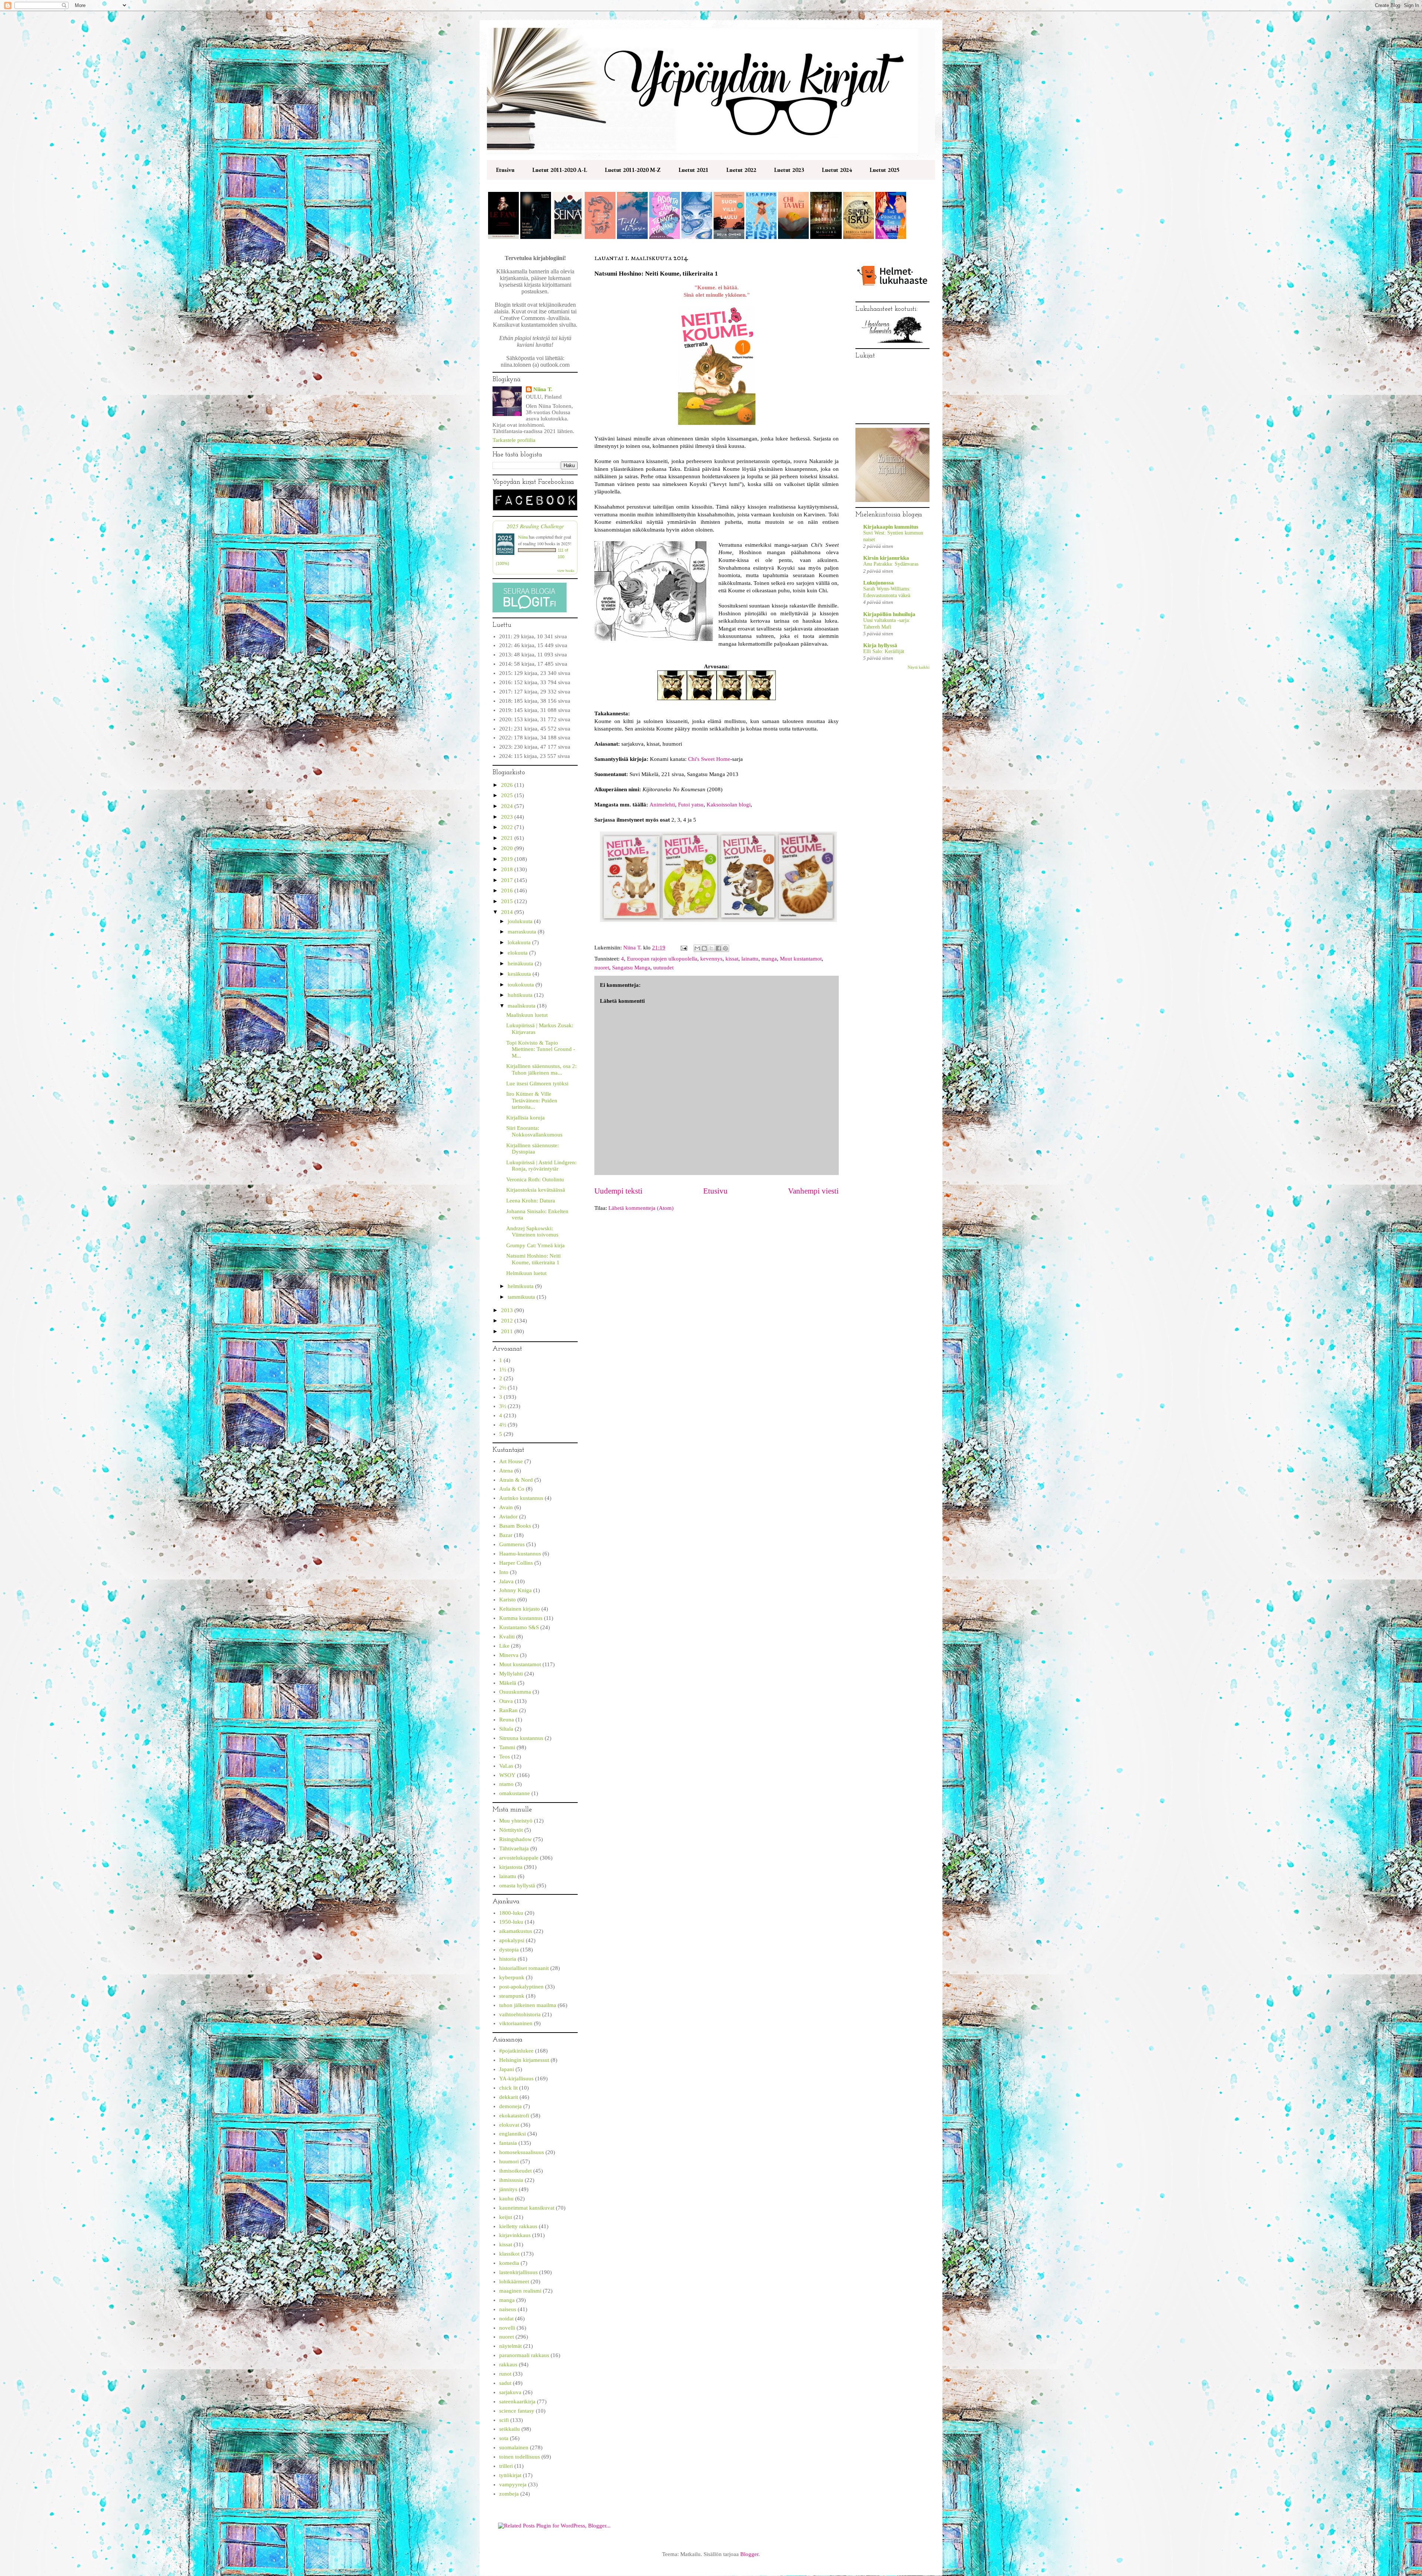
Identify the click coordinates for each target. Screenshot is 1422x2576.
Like (504, 1646)
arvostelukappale (519, 1858)
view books (566, 570)
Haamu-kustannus (520, 1554)
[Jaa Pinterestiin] (725, 948)
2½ (503, 1388)
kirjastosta (511, 1867)
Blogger (749, 2554)
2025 (508, 795)
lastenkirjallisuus (518, 2272)
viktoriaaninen (516, 2023)
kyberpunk (512, 1977)
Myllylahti (511, 1674)
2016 (508, 891)
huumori (509, 2161)
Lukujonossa (879, 583)
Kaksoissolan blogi (729, 805)
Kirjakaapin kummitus (891, 527)
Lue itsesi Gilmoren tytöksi (537, 1084)
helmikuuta (521, 1286)
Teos (505, 1757)
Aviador (508, 1517)
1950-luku (511, 1922)
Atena (506, 1471)
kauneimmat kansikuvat (527, 2208)
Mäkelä (508, 1683)
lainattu (750, 959)
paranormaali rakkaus (524, 2355)
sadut (505, 2383)
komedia (509, 2263)
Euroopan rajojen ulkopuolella (662, 959)
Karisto (508, 1600)
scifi (504, 2420)
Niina (523, 537)
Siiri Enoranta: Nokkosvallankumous (534, 1131)
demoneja (510, 2106)
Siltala (506, 1729)
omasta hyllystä (517, 1886)
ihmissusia (511, 2180)
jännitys (508, 2189)
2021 (508, 838)
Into (504, 1572)
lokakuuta (520, 942)
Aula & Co (512, 1489)
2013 (508, 1310)
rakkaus (508, 2364)
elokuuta (518, 953)
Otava (506, 1701)
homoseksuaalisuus (522, 2152)
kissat (732, 959)
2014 (508, 912)
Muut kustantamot (801, 959)
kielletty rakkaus (518, 2226)
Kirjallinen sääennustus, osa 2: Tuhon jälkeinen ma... (541, 1069)
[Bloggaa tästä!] (704, 948)
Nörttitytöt (511, 1830)
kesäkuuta (520, 974)
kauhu (506, 2199)
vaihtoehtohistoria (520, 2014)
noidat (506, 2319)
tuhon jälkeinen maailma (528, 2005)
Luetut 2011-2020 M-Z (633, 170)
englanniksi (513, 2134)
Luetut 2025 (884, 170)
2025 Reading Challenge (535, 526)
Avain (506, 1507)
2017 (508, 880)
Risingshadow (515, 1839)
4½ (503, 1425)
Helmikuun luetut (526, 1273)
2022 (508, 827)
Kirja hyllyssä (880, 645)
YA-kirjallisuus (516, 2079)
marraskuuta (523, 932)
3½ (503, 1406)
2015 (508, 901)
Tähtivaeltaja (514, 1848)
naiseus (508, 2309)
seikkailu (510, 2429)
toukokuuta (522, 985)
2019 (508, 859)
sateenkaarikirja (517, 2402)
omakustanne (515, 1793)
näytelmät (510, 2346)
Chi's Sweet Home (709, 759)
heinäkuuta (521, 963)
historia (508, 1959)
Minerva (509, 1655)
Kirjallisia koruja (525, 1118)
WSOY (507, 1775)
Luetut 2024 (837, 170)
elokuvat (509, 2125)
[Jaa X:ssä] (711, 948)
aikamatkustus (516, 1931)
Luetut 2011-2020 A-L (560, 170)
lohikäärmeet (514, 2282)
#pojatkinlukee (516, 2051)
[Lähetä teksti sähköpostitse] (683, 948)
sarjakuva (510, 2392)
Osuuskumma (515, 1692)
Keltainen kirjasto (520, 1609)
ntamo (506, 1784)
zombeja (509, 2494)
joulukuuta (521, 921)
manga (769, 959)
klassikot (509, 2254)
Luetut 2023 (789, 170)
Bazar (506, 1535)
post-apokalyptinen (521, 1987)
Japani (507, 2069)
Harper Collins (516, 1563)
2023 (508, 817)
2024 (508, 806)
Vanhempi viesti (813, 1191)
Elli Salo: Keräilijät (884, 651)
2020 (508, 848)
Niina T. (543, 389)
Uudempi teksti (618, 1191)
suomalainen (514, 2447)
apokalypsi (512, 1940)
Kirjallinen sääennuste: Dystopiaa (533, 1149)
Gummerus (512, 1544)
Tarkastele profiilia (514, 440)
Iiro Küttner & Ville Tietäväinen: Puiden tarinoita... (532, 1100)
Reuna (507, 1720)
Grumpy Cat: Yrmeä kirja (535, 1245)
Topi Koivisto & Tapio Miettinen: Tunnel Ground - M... (541, 1049)
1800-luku (511, 1913)
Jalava (506, 1581)
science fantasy (517, 2411)
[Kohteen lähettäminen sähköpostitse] (697, 948)
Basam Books (515, 1526)
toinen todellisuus (520, 2457)
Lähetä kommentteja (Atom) (641, 1208)
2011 (508, 1331)
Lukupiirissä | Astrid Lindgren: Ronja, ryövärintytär (541, 1166)
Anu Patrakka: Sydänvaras (891, 564)
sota (504, 2438)
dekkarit (509, 2097)
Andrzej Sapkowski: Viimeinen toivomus (532, 1232)
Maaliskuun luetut (527, 1015)
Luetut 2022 (741, 170)
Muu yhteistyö (516, 1821)
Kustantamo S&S (519, 1627)
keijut (506, 2217)
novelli (507, 2328)
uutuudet (663, 968)
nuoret (602, 968)
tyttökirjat (510, 2475)
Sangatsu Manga (631, 968)
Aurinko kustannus (521, 1498)
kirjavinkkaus (515, 2235)
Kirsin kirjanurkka (886, 558)
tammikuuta (522, 1297)
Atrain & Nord (516, 1480)
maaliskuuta (522, 1006)
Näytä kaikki (919, 667)
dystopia (509, 1950)
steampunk (512, 1996)
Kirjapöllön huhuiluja (889, 614)
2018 (508, 869)
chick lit (508, 2088)
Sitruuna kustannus (521, 1738)
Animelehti (662, 805)
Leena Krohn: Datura (531, 1201)
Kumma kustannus (521, 1618)
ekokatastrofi (514, 2116)
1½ (503, 1369)
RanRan (508, 1710)
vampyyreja (513, 2485)
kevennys (711, 959)
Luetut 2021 (693, 170)
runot (505, 2374)
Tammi (507, 1747)
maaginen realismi (520, 2291)
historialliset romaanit (524, 1968)
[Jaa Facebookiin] (718, 948)
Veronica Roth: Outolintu (535, 1179)
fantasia (508, 2143)
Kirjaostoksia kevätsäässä (536, 1190)
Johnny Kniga (515, 1590)
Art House (511, 1461)
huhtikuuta (521, 995)
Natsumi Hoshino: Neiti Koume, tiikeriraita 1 (533, 1259)
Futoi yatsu (691, 805)
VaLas (506, 1766)
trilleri (506, 2466)
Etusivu (505, 170)
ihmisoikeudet (515, 2171)
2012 (508, 1321)
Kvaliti (507, 1637)
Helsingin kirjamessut (524, 2060)
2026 (508, 785)
